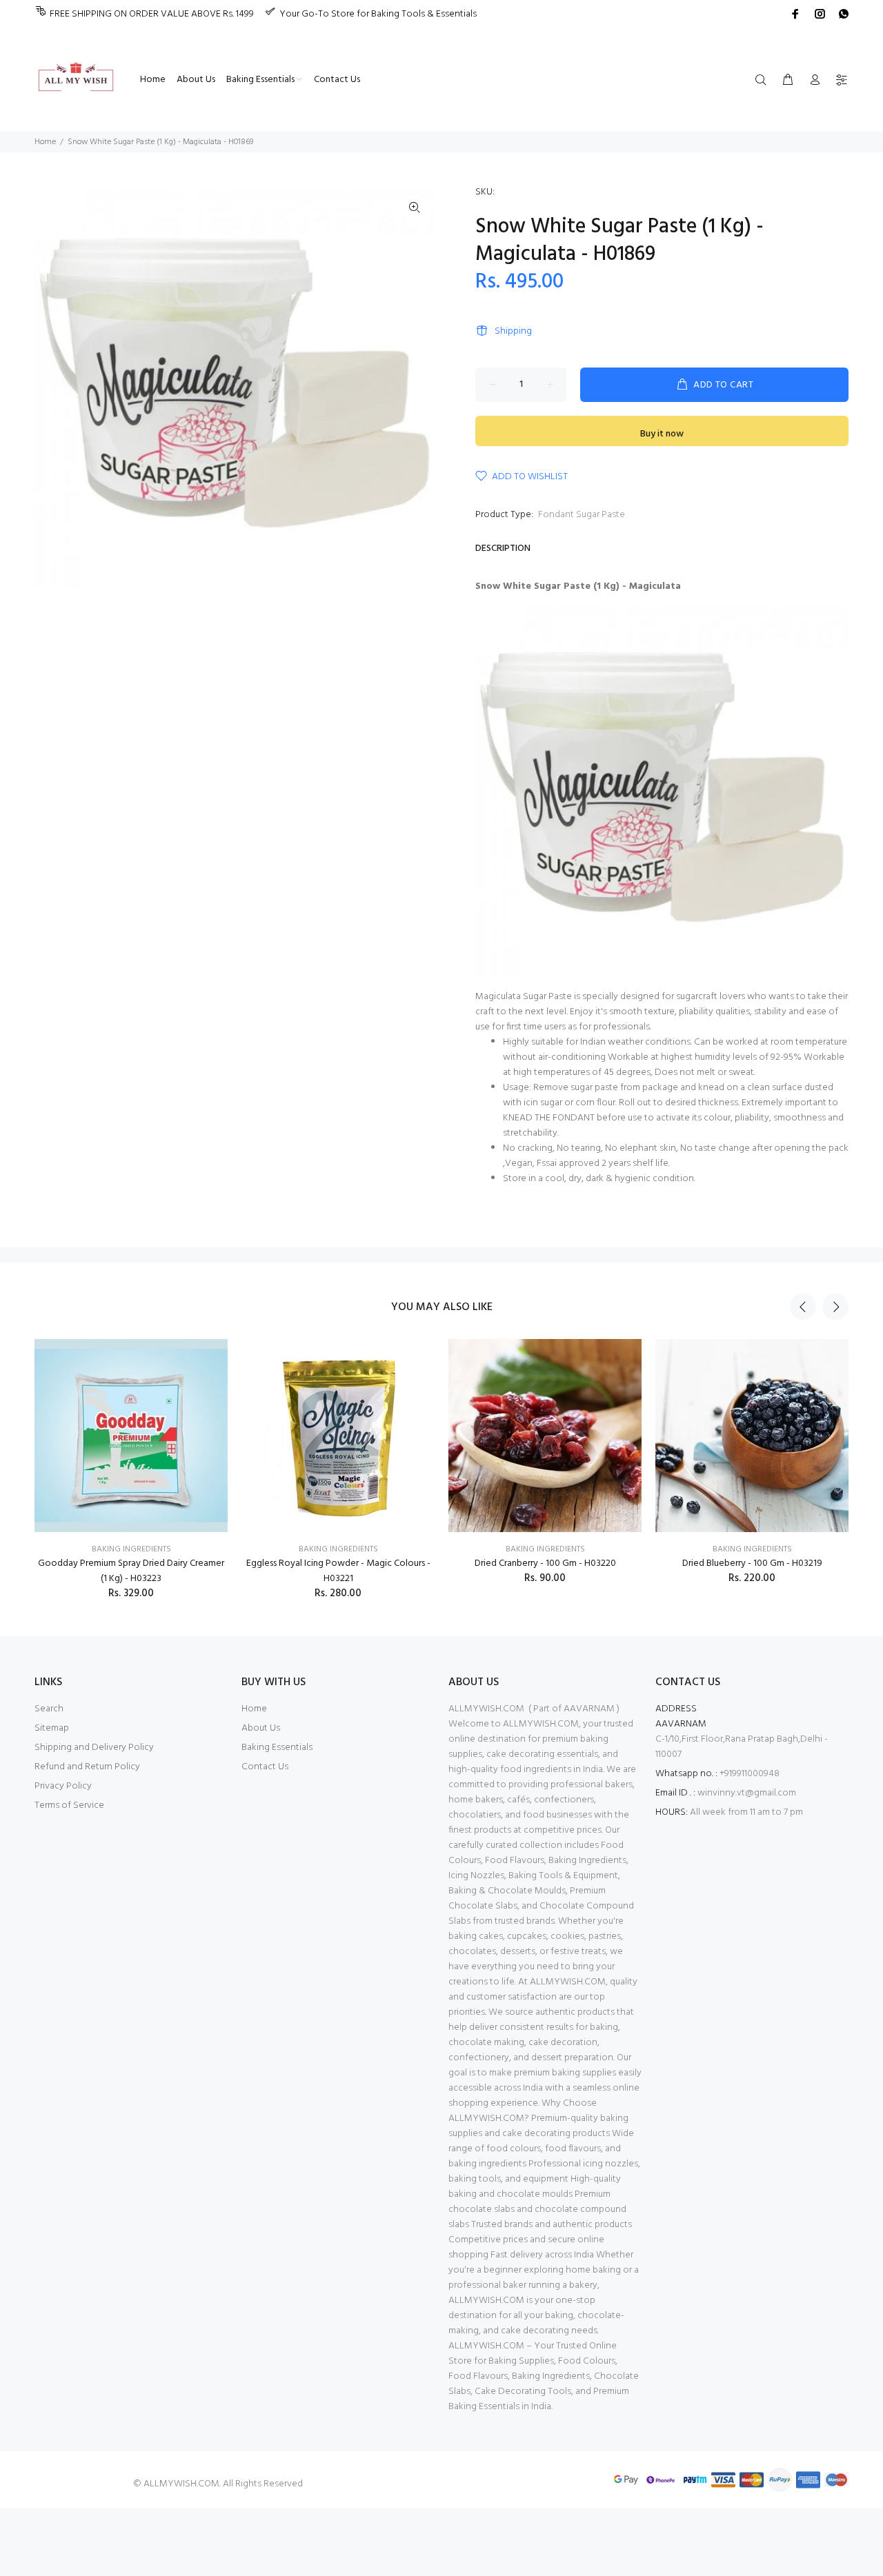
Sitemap (52, 1728)
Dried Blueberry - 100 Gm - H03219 (752, 1563)
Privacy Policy (63, 1786)
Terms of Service (69, 1805)
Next (835, 1307)
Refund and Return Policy (87, 1767)
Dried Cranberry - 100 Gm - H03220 (545, 1563)
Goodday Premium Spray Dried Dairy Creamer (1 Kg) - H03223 (131, 1571)
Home (45, 142)
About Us (261, 1728)
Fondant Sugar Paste (582, 515)
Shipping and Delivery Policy (94, 1748)
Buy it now (662, 434)
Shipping (513, 331)
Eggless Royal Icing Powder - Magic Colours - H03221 (338, 1571)
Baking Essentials (277, 1748)
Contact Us (265, 1767)
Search (49, 1709)
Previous (803, 1307)
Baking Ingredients (131, 1549)
